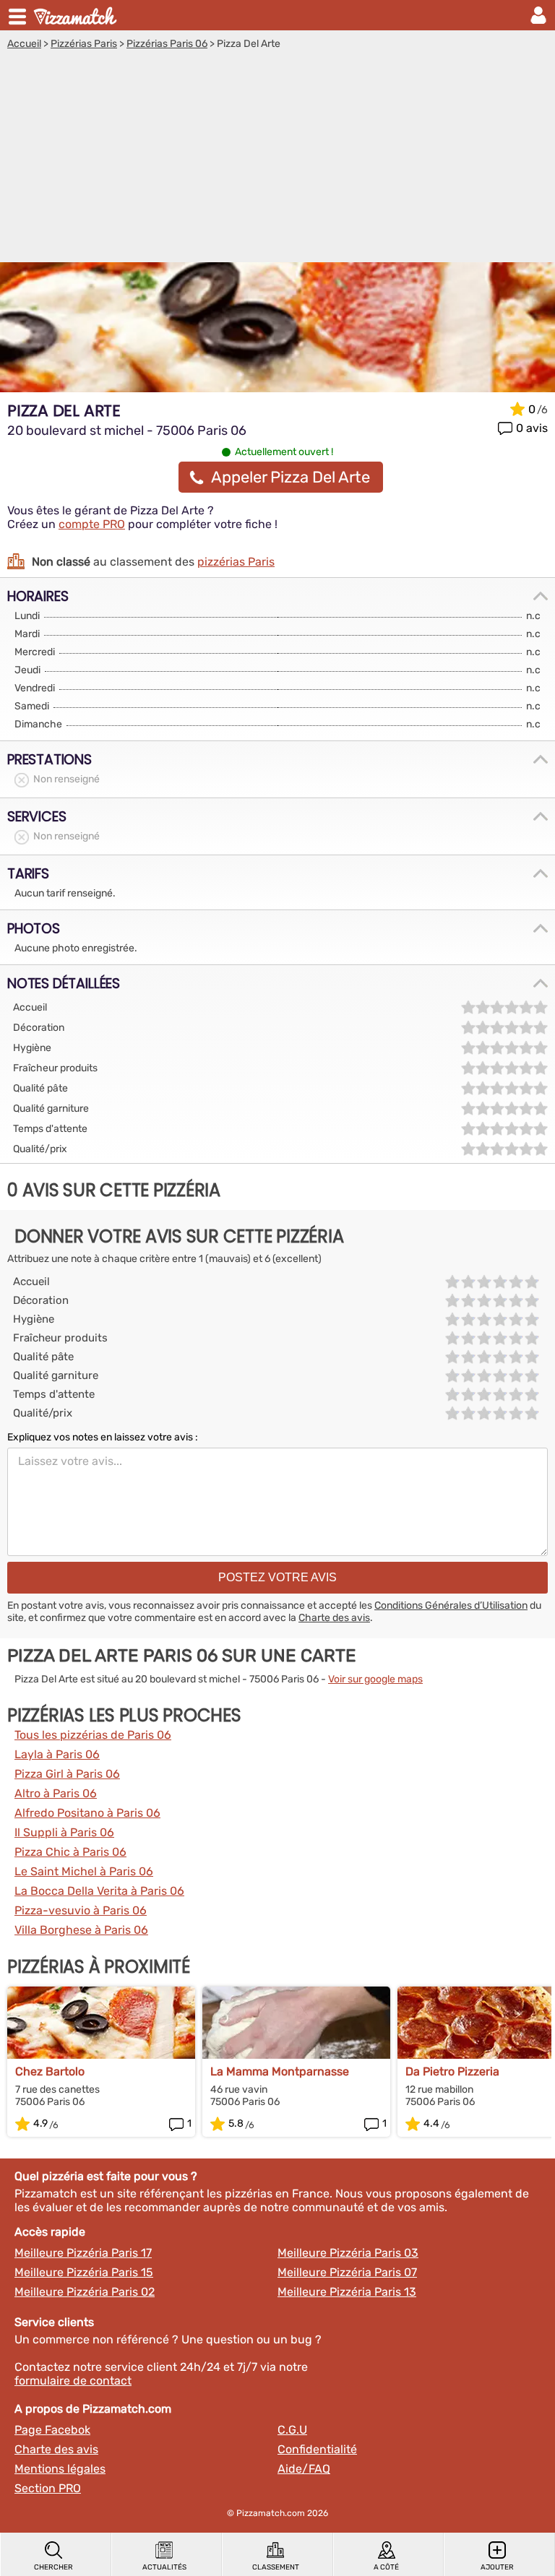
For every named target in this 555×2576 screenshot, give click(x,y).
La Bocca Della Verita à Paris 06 (99, 1891)
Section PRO (48, 2488)
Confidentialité (317, 2449)
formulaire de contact (73, 2381)
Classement (276, 2567)
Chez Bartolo (50, 2071)
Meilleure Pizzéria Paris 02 (85, 2292)
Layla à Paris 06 (57, 1754)
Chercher (53, 2567)
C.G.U (292, 2430)
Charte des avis (334, 1618)
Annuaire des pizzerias (77, 15)
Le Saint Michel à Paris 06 (84, 1871)
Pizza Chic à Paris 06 (70, 1852)
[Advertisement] (277, 158)
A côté (386, 2567)
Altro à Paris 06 (56, 1793)
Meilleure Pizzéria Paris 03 (348, 2253)
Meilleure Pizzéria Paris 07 (347, 2272)
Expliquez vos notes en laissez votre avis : (103, 1437)
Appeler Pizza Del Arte (291, 477)
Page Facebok (52, 2430)
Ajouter (497, 2567)
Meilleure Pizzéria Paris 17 (83, 2253)
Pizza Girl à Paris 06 (67, 1774)
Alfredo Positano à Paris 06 (87, 1813)
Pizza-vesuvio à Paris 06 (81, 1910)
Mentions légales (60, 2469)
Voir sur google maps (375, 1679)
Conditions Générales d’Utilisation (451, 1605)
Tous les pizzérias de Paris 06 (93, 1735)
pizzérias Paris (236, 562)
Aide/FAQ (304, 2469)
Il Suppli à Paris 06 (64, 1832)
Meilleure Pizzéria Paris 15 (84, 2272)
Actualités (164, 2567)
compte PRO (92, 524)
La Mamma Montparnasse (280, 2071)
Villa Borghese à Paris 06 (81, 1930)
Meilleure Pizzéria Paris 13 (347, 2292)
